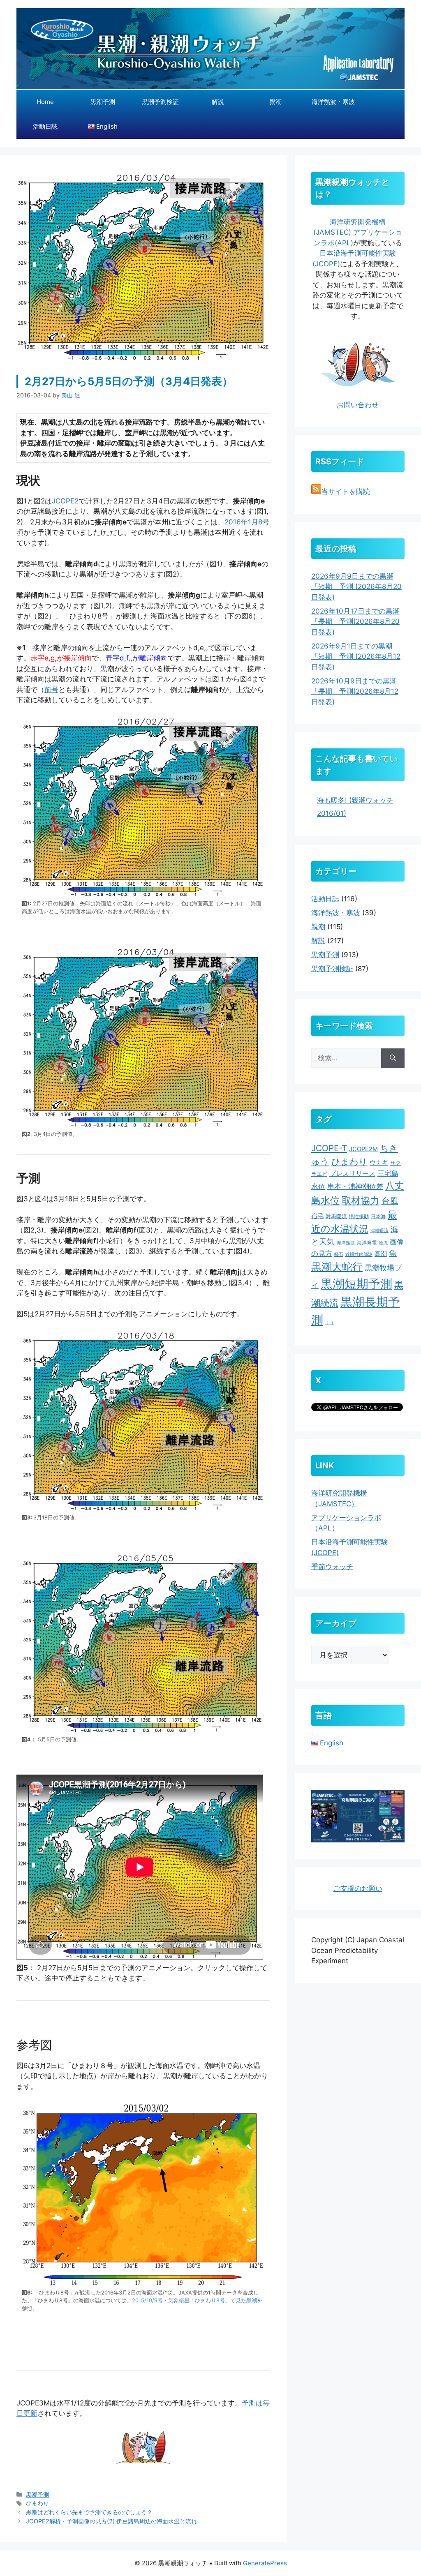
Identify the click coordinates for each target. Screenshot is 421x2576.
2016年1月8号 (247, 522)
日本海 (378, 1216)
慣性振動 (359, 1216)
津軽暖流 (379, 1231)
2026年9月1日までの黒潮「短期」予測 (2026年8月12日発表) (356, 657)
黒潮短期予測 (356, 1284)
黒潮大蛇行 (337, 1267)
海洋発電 (367, 1243)
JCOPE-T (329, 1148)
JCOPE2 (65, 501)
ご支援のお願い (358, 1888)
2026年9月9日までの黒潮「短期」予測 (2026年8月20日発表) (356, 587)
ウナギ (379, 1162)
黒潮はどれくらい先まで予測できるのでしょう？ (89, 2512)
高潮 (381, 1254)
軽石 (339, 1255)
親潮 (275, 102)
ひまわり (37, 2503)
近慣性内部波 (359, 1255)
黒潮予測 (103, 102)
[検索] (393, 1058)
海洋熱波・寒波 (333, 102)
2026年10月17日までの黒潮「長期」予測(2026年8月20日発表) (355, 622)
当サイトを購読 (346, 492)
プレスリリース (352, 1174)
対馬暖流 (336, 1216)
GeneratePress (265, 2563)
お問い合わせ (358, 405)
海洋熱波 (346, 1243)
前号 (51, 690)
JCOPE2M (363, 1149)
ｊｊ (330, 1323)
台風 (390, 1201)
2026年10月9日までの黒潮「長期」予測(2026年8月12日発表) (355, 691)
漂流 (383, 1243)
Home (45, 102)
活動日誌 (45, 126)
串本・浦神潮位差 (355, 1186)
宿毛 (317, 1216)
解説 (218, 102)
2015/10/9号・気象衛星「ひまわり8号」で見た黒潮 (194, 2300)
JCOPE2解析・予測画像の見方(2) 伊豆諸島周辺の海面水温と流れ (111, 2521)
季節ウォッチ (332, 1567)
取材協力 (361, 1200)
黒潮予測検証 (160, 102)
